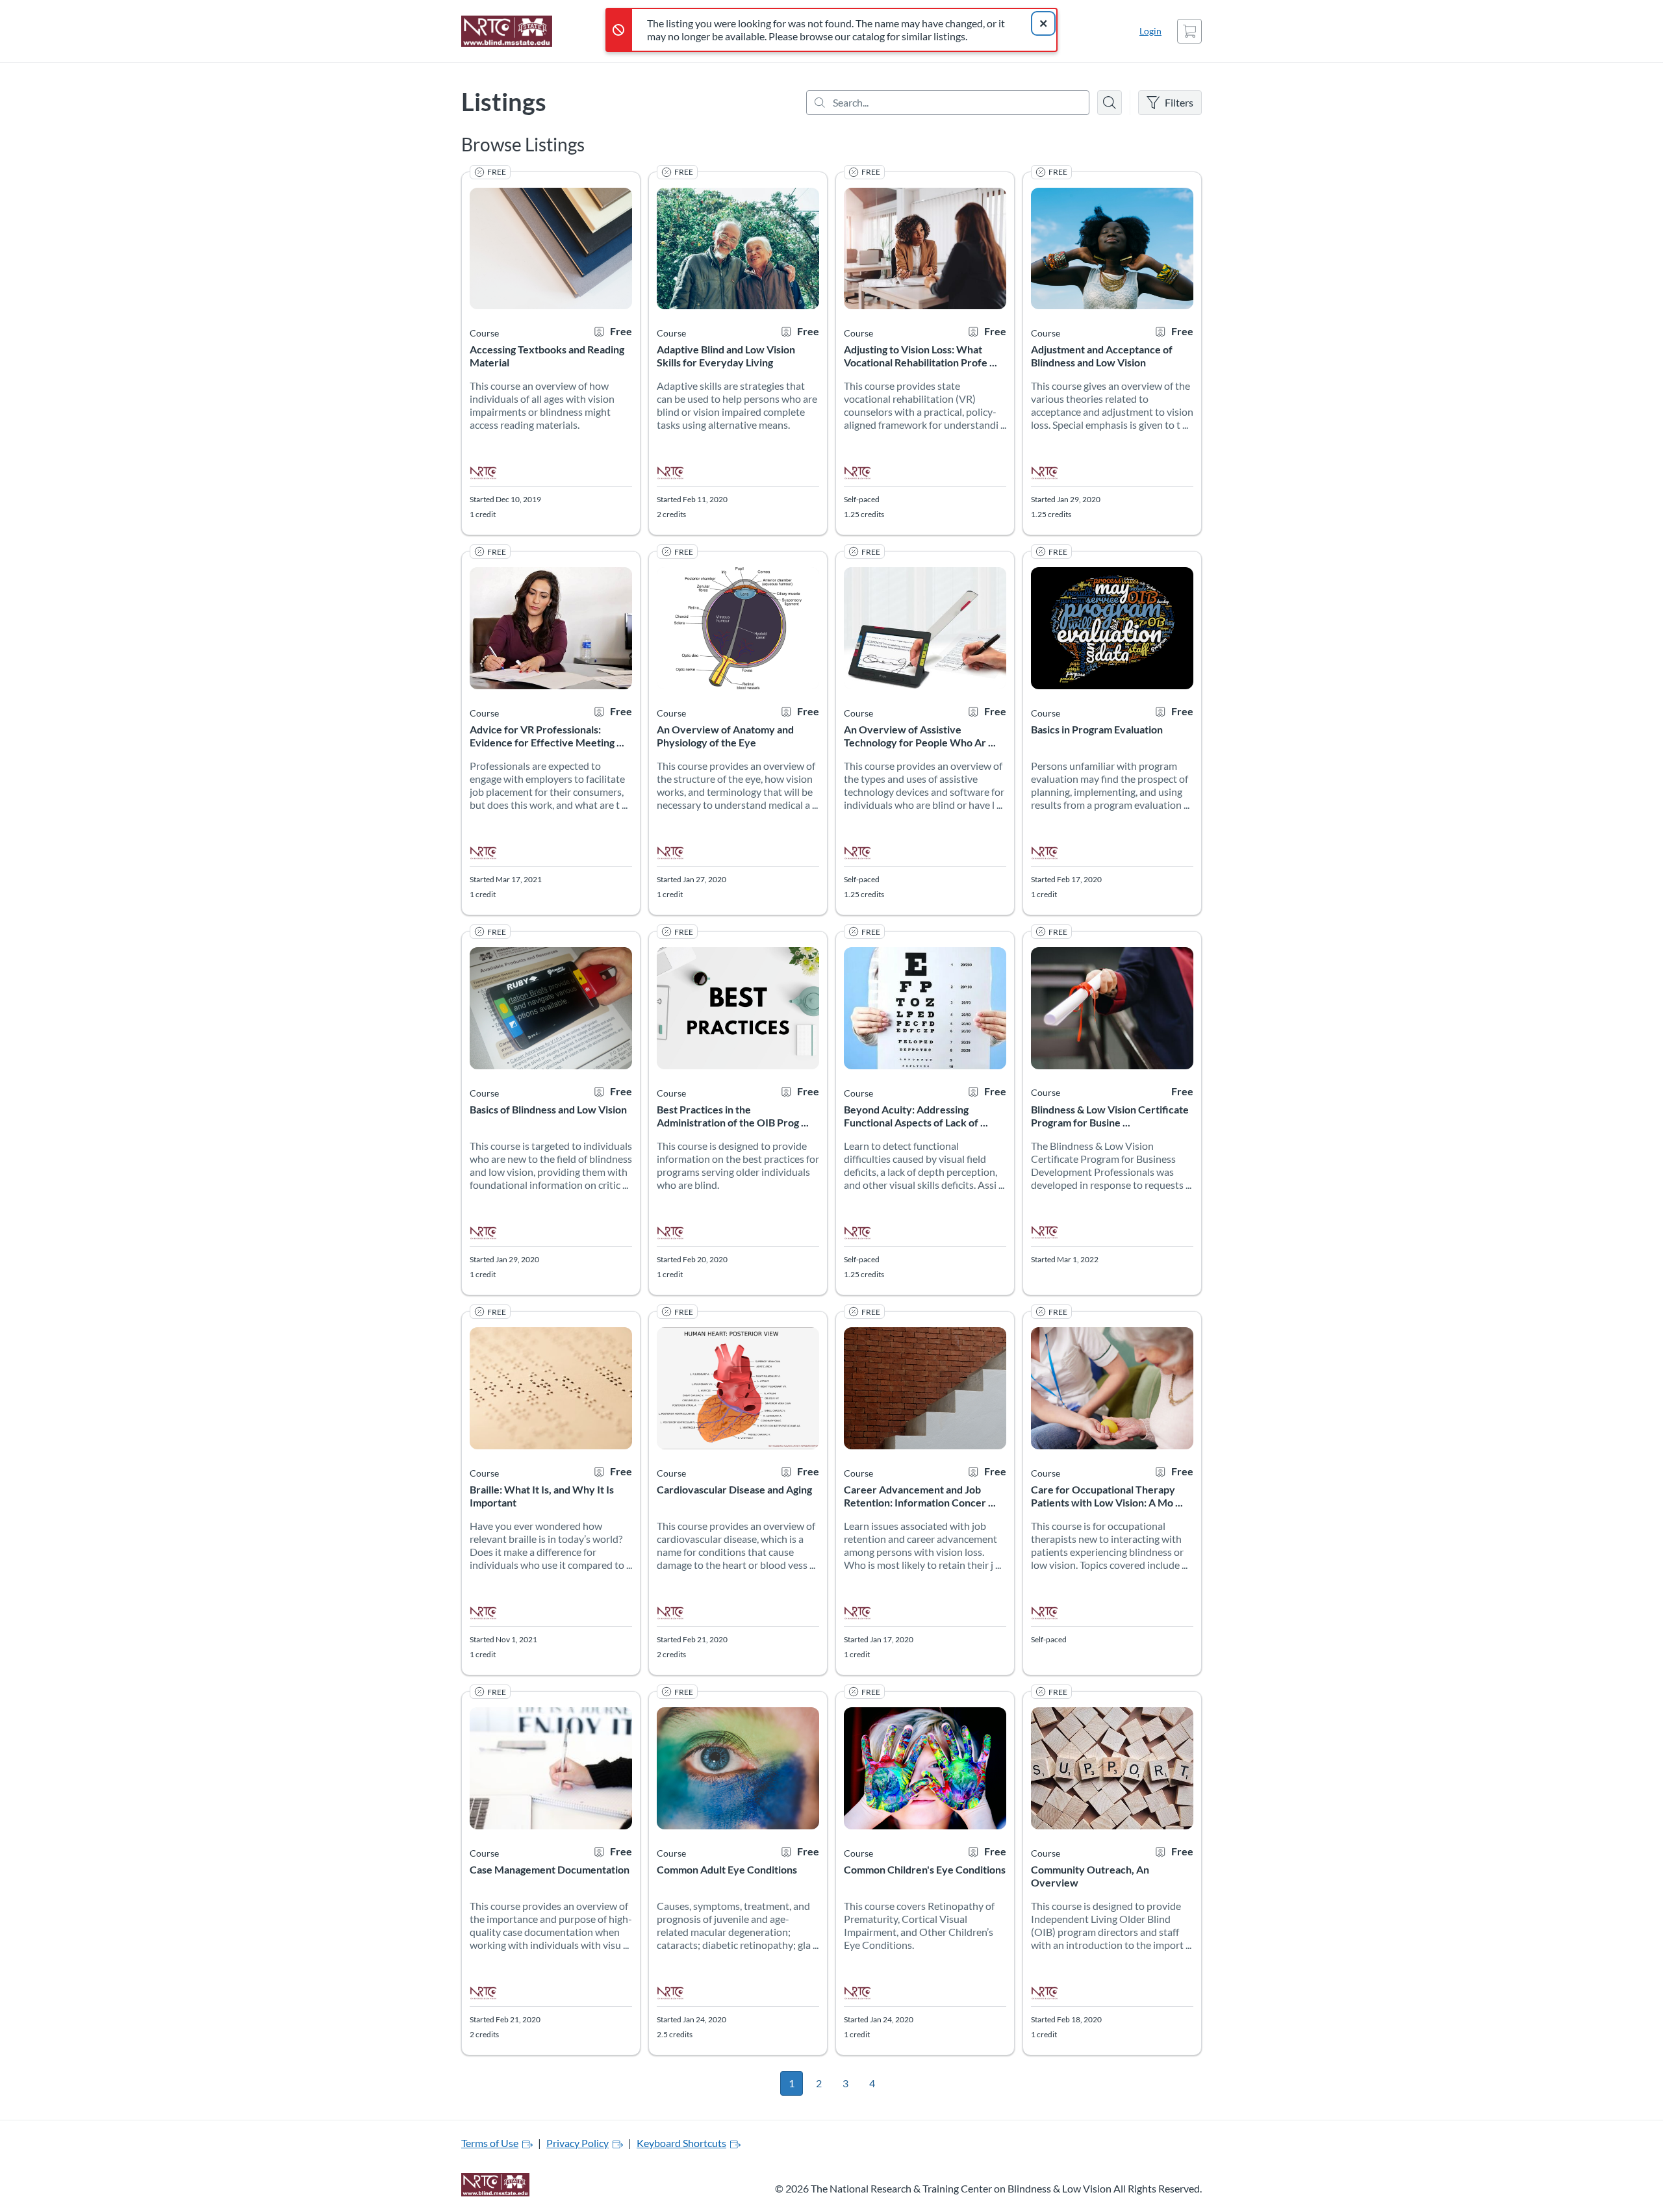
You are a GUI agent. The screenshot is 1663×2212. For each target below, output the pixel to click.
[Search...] (948, 103)
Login (1150, 31)
